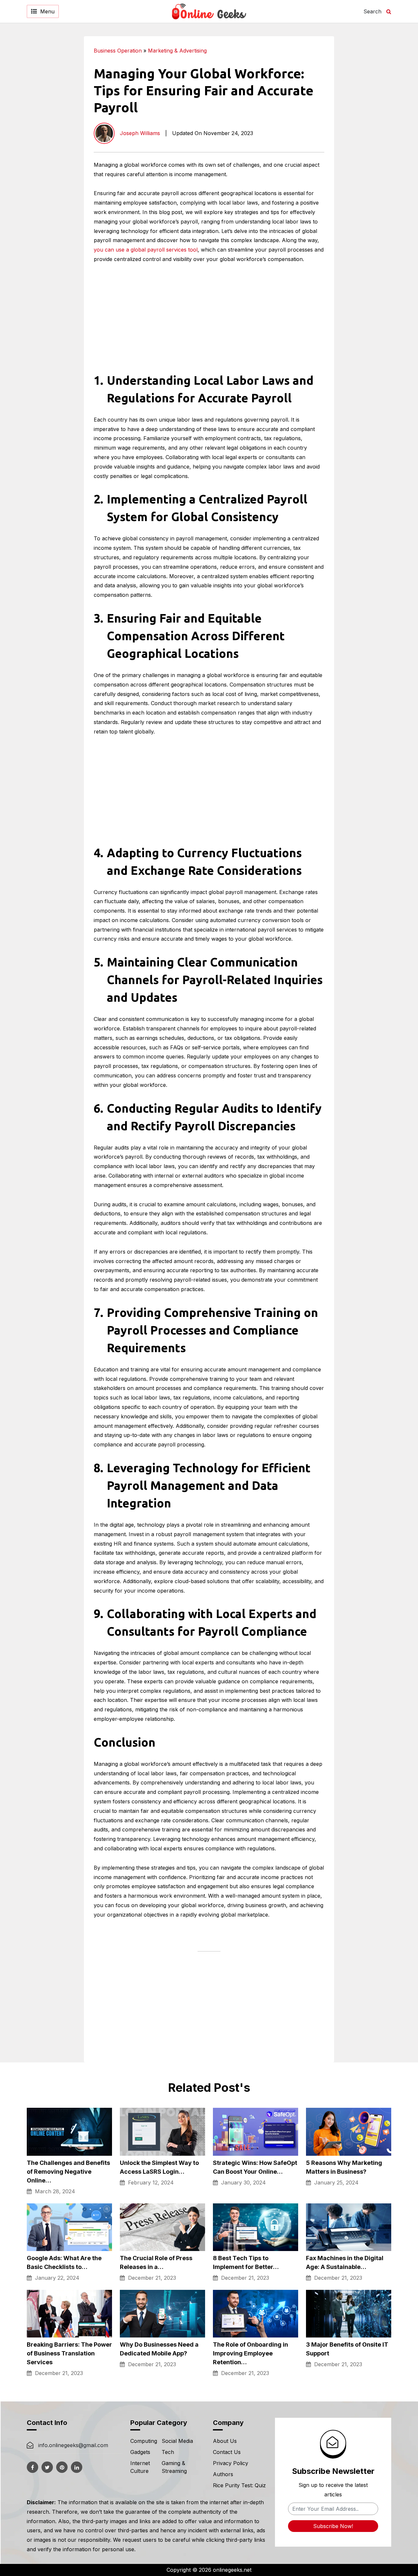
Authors (223, 2474)
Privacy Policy (231, 2463)
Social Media (177, 2441)
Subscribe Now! (333, 2526)
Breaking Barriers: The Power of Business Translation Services (69, 2353)
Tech (168, 2452)
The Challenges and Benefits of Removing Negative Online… (68, 2172)
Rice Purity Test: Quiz (239, 2485)
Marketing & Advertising (177, 51)
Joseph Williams (140, 133)
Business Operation (118, 51)
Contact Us (227, 2452)
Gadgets (140, 2452)
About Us (225, 2441)
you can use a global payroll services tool (146, 250)
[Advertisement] (370, 134)
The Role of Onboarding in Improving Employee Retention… (250, 2353)
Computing (144, 2441)
